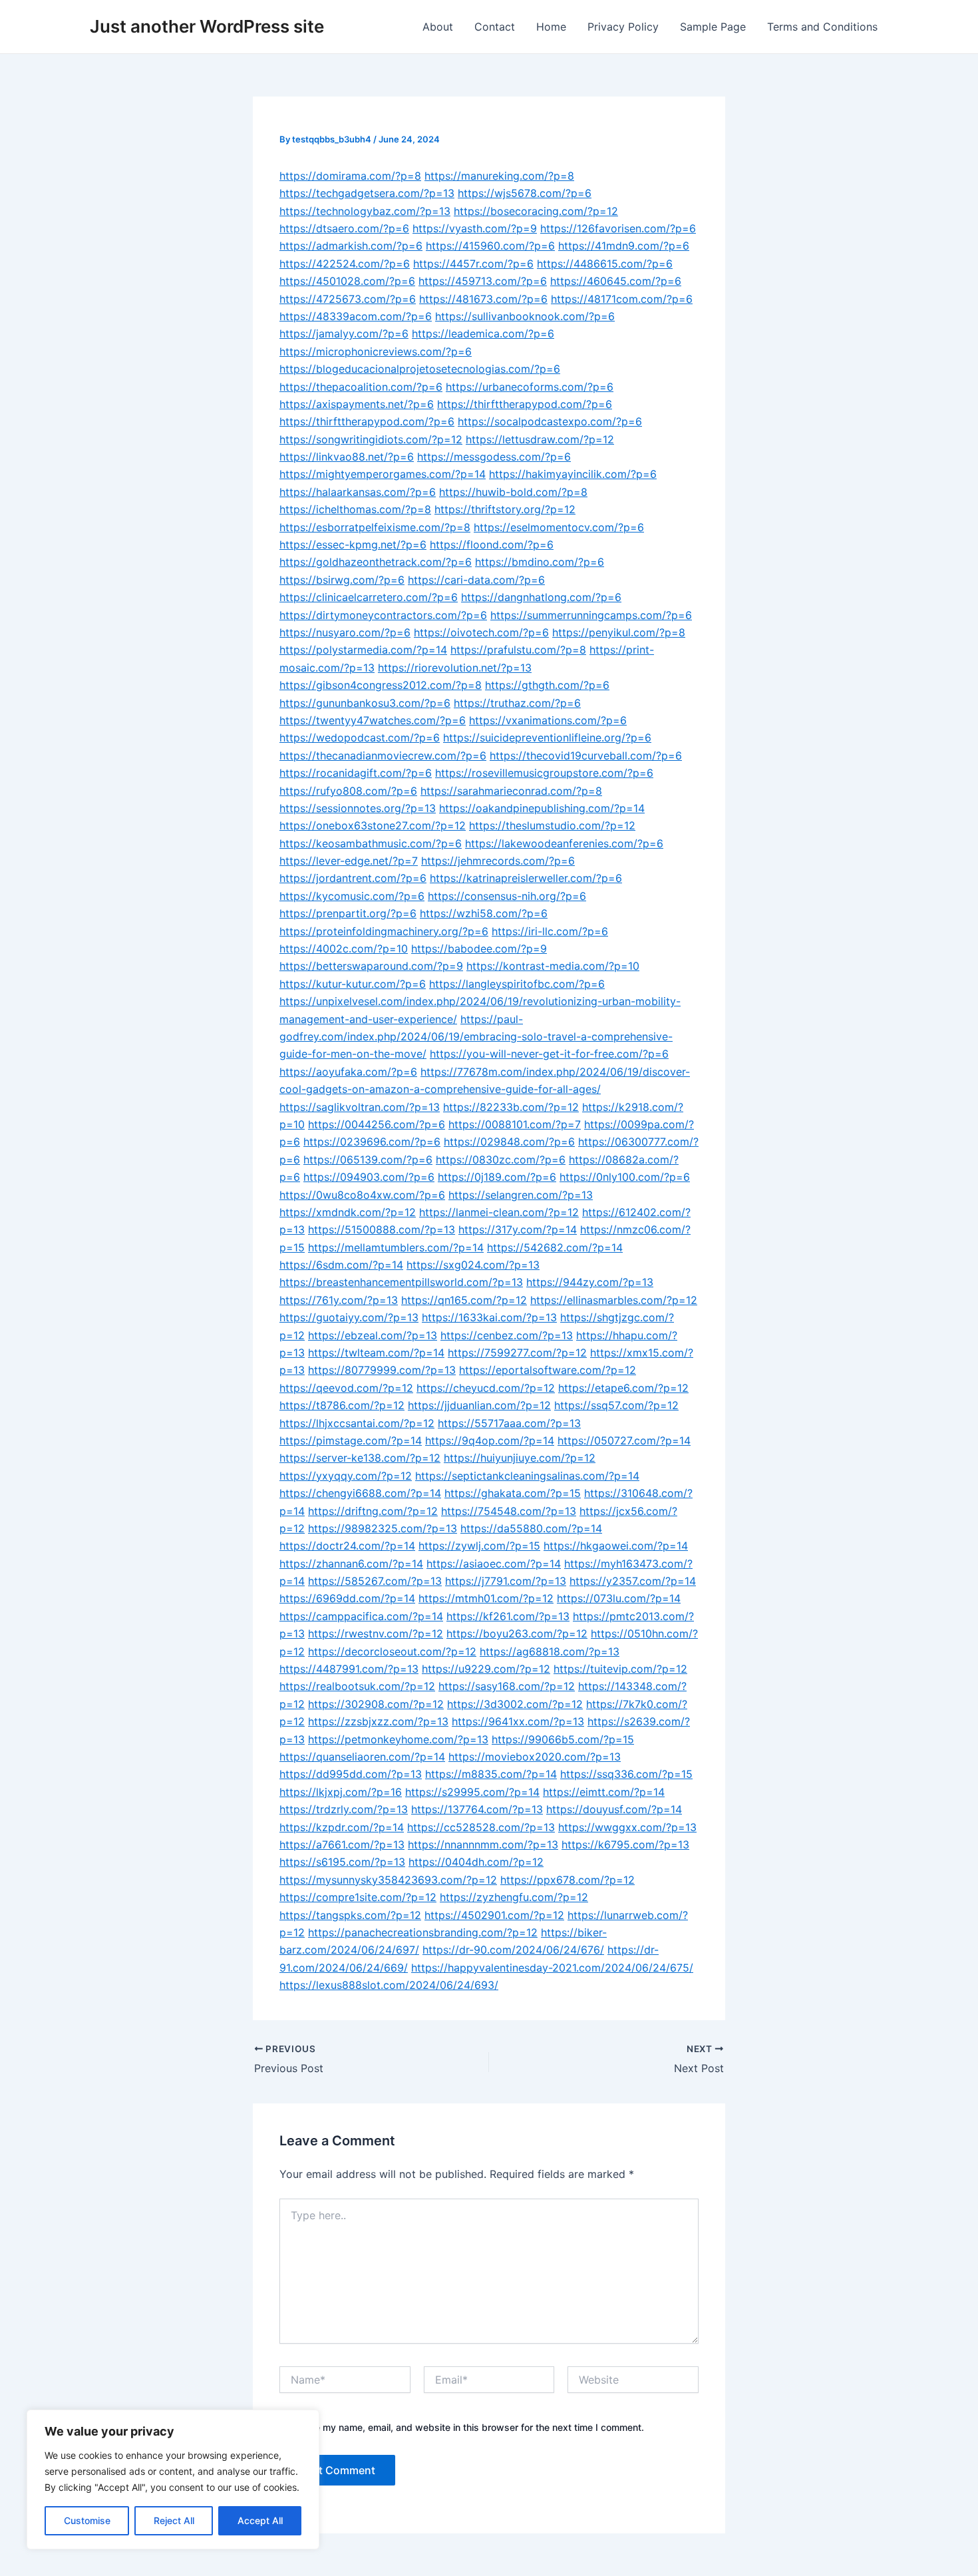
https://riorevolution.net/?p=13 (455, 668)
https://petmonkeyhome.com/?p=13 (398, 1739)
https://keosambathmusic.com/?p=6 (371, 843)
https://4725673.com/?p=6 (348, 299)
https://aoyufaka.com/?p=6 (348, 1072)
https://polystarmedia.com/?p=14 (363, 650)
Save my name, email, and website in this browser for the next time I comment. (471, 2427)
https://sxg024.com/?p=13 (473, 1265)
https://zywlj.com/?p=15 (479, 1546)
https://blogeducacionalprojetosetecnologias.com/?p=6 (420, 369)
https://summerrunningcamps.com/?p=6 (591, 615)
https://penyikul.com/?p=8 (619, 632)
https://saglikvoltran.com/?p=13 (360, 1107)
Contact (495, 27)
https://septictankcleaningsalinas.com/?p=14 (527, 1476)
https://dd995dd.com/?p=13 (351, 1774)
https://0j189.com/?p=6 (497, 1177)
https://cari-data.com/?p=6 (476, 580)
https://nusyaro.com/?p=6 (345, 632)
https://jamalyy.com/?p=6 (344, 333)
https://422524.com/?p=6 (345, 264)
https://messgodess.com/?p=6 (494, 457)
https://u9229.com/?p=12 (486, 1669)
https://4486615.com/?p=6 (605, 264)
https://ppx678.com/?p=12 (568, 1880)
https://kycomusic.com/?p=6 (352, 896)
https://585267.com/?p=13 (375, 1581)
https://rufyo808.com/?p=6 (348, 791)
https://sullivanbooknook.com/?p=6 (525, 316)
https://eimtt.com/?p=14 (604, 1792)
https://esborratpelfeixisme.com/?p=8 (375, 527)
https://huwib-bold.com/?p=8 (513, 492)
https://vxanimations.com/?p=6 (548, 720)
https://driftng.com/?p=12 (373, 1511)
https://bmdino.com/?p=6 (540, 562)
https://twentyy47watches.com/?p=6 (373, 720)
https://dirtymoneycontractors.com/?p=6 (383, 615)
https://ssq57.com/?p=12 (616, 1405)
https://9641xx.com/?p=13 (518, 1721)
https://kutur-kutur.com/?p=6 (353, 984)
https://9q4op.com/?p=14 (490, 1440)
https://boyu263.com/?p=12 (517, 1633)
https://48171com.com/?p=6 (622, 299)
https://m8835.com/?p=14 (491, 1774)
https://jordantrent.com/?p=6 (353, 878)
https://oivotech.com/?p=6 (481, 632)
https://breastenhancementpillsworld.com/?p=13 (401, 1282)
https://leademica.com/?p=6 (483, 333)
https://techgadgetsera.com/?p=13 (367, 193)
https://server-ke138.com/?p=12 (360, 1458)
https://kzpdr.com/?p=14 (342, 1827)
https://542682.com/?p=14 (555, 1247)
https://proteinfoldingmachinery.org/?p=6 (384, 931)
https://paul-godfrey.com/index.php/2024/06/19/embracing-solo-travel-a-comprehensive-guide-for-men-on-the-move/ (476, 1037)
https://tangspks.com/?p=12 (350, 1915)
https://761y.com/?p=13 (339, 1300)
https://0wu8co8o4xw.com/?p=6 (362, 1195)
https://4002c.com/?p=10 (344, 949)
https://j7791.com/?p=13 (506, 1581)
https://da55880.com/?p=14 (531, 1528)
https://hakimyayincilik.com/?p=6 (573, 474)
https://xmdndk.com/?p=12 (348, 1212)
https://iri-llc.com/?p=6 (550, 931)
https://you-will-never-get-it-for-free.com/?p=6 (549, 1054)
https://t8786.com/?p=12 (342, 1405)
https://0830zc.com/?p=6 (501, 1160)
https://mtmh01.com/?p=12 (486, 1598)
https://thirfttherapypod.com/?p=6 (525, 404)
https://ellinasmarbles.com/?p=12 (614, 1300)
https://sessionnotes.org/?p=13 (358, 808)
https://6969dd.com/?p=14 (347, 1598)
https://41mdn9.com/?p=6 (624, 246)
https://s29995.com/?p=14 (472, 1792)
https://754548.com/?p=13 (509, 1511)
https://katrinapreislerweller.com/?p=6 (526, 878)
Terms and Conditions (822, 27)
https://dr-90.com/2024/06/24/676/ (513, 1950)
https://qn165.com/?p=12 (464, 1300)
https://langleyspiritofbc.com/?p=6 (517, 984)
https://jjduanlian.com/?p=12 (479, 1405)
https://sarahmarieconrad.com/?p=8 (511, 791)
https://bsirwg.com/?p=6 (342, 580)
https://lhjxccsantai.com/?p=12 (357, 1423)
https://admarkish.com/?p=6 (351, 246)
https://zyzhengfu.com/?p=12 (514, 1897)
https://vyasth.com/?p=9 (475, 228)
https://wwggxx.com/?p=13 (627, 1827)
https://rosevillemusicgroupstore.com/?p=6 (544, 773)
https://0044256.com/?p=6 (377, 1124)
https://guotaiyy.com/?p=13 (349, 1317)
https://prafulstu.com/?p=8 (518, 650)
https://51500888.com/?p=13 (382, 1229)
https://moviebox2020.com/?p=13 (535, 1757)
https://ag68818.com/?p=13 (550, 1651)
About (438, 27)
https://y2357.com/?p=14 (633, 1581)
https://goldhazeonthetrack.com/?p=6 (376, 562)
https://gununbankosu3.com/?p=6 (365, 703)
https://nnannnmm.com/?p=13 (483, 1844)
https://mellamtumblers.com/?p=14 (396, 1247)
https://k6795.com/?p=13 (625, 1844)
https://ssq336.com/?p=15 (626, 1774)
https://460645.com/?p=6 (616, 281)
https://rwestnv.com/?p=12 (376, 1633)
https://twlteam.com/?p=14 (376, 1353)
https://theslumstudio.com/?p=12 (552, 825)
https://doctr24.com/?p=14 (347, 1546)
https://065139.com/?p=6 (368, 1160)
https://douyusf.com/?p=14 (614, 1809)
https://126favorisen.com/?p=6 (618, 228)
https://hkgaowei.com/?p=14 (616, 1546)
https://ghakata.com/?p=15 (513, 1493)
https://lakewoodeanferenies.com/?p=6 (564, 843)
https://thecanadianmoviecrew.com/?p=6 (383, 755)
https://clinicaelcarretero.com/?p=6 (369, 597)
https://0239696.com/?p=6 (372, 1142)
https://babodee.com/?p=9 (479, 949)
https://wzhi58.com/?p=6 (484, 913)
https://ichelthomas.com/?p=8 (355, 509)
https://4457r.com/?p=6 (473, 264)
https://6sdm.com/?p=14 (341, 1265)
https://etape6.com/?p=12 (623, 1388)
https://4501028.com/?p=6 (347, 281)
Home (551, 27)
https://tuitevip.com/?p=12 (620, 1669)
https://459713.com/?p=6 (483, 281)
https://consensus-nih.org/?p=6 (507, 896)
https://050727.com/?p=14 (624, 1440)
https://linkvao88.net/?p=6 (347, 457)
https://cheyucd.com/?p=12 (486, 1388)
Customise (87, 2520)
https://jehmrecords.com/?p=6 (498, 861)
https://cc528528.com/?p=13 (481, 1827)
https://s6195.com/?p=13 (342, 1862)
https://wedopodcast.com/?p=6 (360, 738)
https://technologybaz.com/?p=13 (365, 211)
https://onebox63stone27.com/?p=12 (373, 825)
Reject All (174, 2520)
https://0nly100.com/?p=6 (625, 1177)
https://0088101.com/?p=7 (515, 1124)
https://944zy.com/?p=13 (590, 1282)
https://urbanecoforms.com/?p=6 (530, 387)
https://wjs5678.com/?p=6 (525, 193)
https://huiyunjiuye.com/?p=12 (520, 1458)
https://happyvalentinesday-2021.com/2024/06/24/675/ (552, 1968)
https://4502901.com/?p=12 (494, 1915)
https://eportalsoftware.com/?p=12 (548, 1370)
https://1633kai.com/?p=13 (489, 1317)
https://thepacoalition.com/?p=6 (361, 387)
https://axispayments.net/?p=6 (357, 404)
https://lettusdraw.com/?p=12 (540, 439)
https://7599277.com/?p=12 (517, 1353)
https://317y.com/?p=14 (518, 1229)
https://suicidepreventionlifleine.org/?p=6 (547, 738)
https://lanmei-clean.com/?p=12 (499, 1212)
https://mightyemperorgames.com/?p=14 (383, 474)
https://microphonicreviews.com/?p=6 (376, 351)
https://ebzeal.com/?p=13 (373, 1335)
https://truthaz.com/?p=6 (517, 703)
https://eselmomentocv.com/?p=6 (559, 527)
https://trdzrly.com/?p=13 (344, 1809)
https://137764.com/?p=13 (477, 1809)
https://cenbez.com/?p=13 (507, 1335)
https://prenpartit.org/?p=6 (348, 913)
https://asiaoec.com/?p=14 (494, 1564)
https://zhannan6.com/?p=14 (351, 1564)
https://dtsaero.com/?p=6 (344, 228)
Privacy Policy (623, 27)
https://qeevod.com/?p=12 (346, 1388)
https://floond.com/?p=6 (492, 544)
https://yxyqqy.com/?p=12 (346, 1476)
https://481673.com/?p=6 (483, 299)
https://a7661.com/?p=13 (342, 1844)
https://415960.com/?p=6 (490, 246)
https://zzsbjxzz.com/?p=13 (378, 1721)
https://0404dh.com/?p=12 (476, 1862)
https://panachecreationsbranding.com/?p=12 (423, 1932)
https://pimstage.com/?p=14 (351, 1440)
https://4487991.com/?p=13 (349, 1669)
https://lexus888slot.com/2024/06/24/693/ (389, 1985)
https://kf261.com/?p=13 (508, 1616)
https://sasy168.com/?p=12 (507, 1686)
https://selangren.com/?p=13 (521, 1195)
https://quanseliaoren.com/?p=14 (362, 1757)
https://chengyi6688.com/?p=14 (360, 1493)
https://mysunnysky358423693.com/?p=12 (388, 1880)
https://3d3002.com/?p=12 (515, 1704)
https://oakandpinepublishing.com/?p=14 (542, 808)
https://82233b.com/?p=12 (511, 1107)
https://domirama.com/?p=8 (350, 176)
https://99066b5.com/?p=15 (563, 1739)
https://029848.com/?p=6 (509, 1142)
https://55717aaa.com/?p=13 (509, 1423)
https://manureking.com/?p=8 (499, 176)
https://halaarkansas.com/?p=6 (358, 492)
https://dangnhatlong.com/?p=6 (541, 597)
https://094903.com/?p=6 (369, 1177)
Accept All (260, 2520)
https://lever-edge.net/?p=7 (349, 861)
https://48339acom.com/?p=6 (356, 316)
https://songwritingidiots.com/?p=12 (371, 439)
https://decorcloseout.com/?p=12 (392, 1651)
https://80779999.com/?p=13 (382, 1370)
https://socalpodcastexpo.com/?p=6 (550, 421)
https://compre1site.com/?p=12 (358, 1897)
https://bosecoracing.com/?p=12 (536, 211)
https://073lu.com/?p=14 (619, 1598)
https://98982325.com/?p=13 (383, 1528)
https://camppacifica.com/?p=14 (361, 1616)
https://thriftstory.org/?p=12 (505, 509)
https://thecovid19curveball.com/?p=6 (586, 755)
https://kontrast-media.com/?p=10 (553, 966)
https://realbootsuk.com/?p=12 (357, 1686)
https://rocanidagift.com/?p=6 (356, 773)
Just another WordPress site (207, 26)
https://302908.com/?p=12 (376, 1704)
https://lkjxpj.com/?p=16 (341, 1792)
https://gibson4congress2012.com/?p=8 (381, 685)
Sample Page (713, 27)
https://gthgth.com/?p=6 (547, 685)
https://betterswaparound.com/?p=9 (371, 966)
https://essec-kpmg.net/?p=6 (353, 544)
